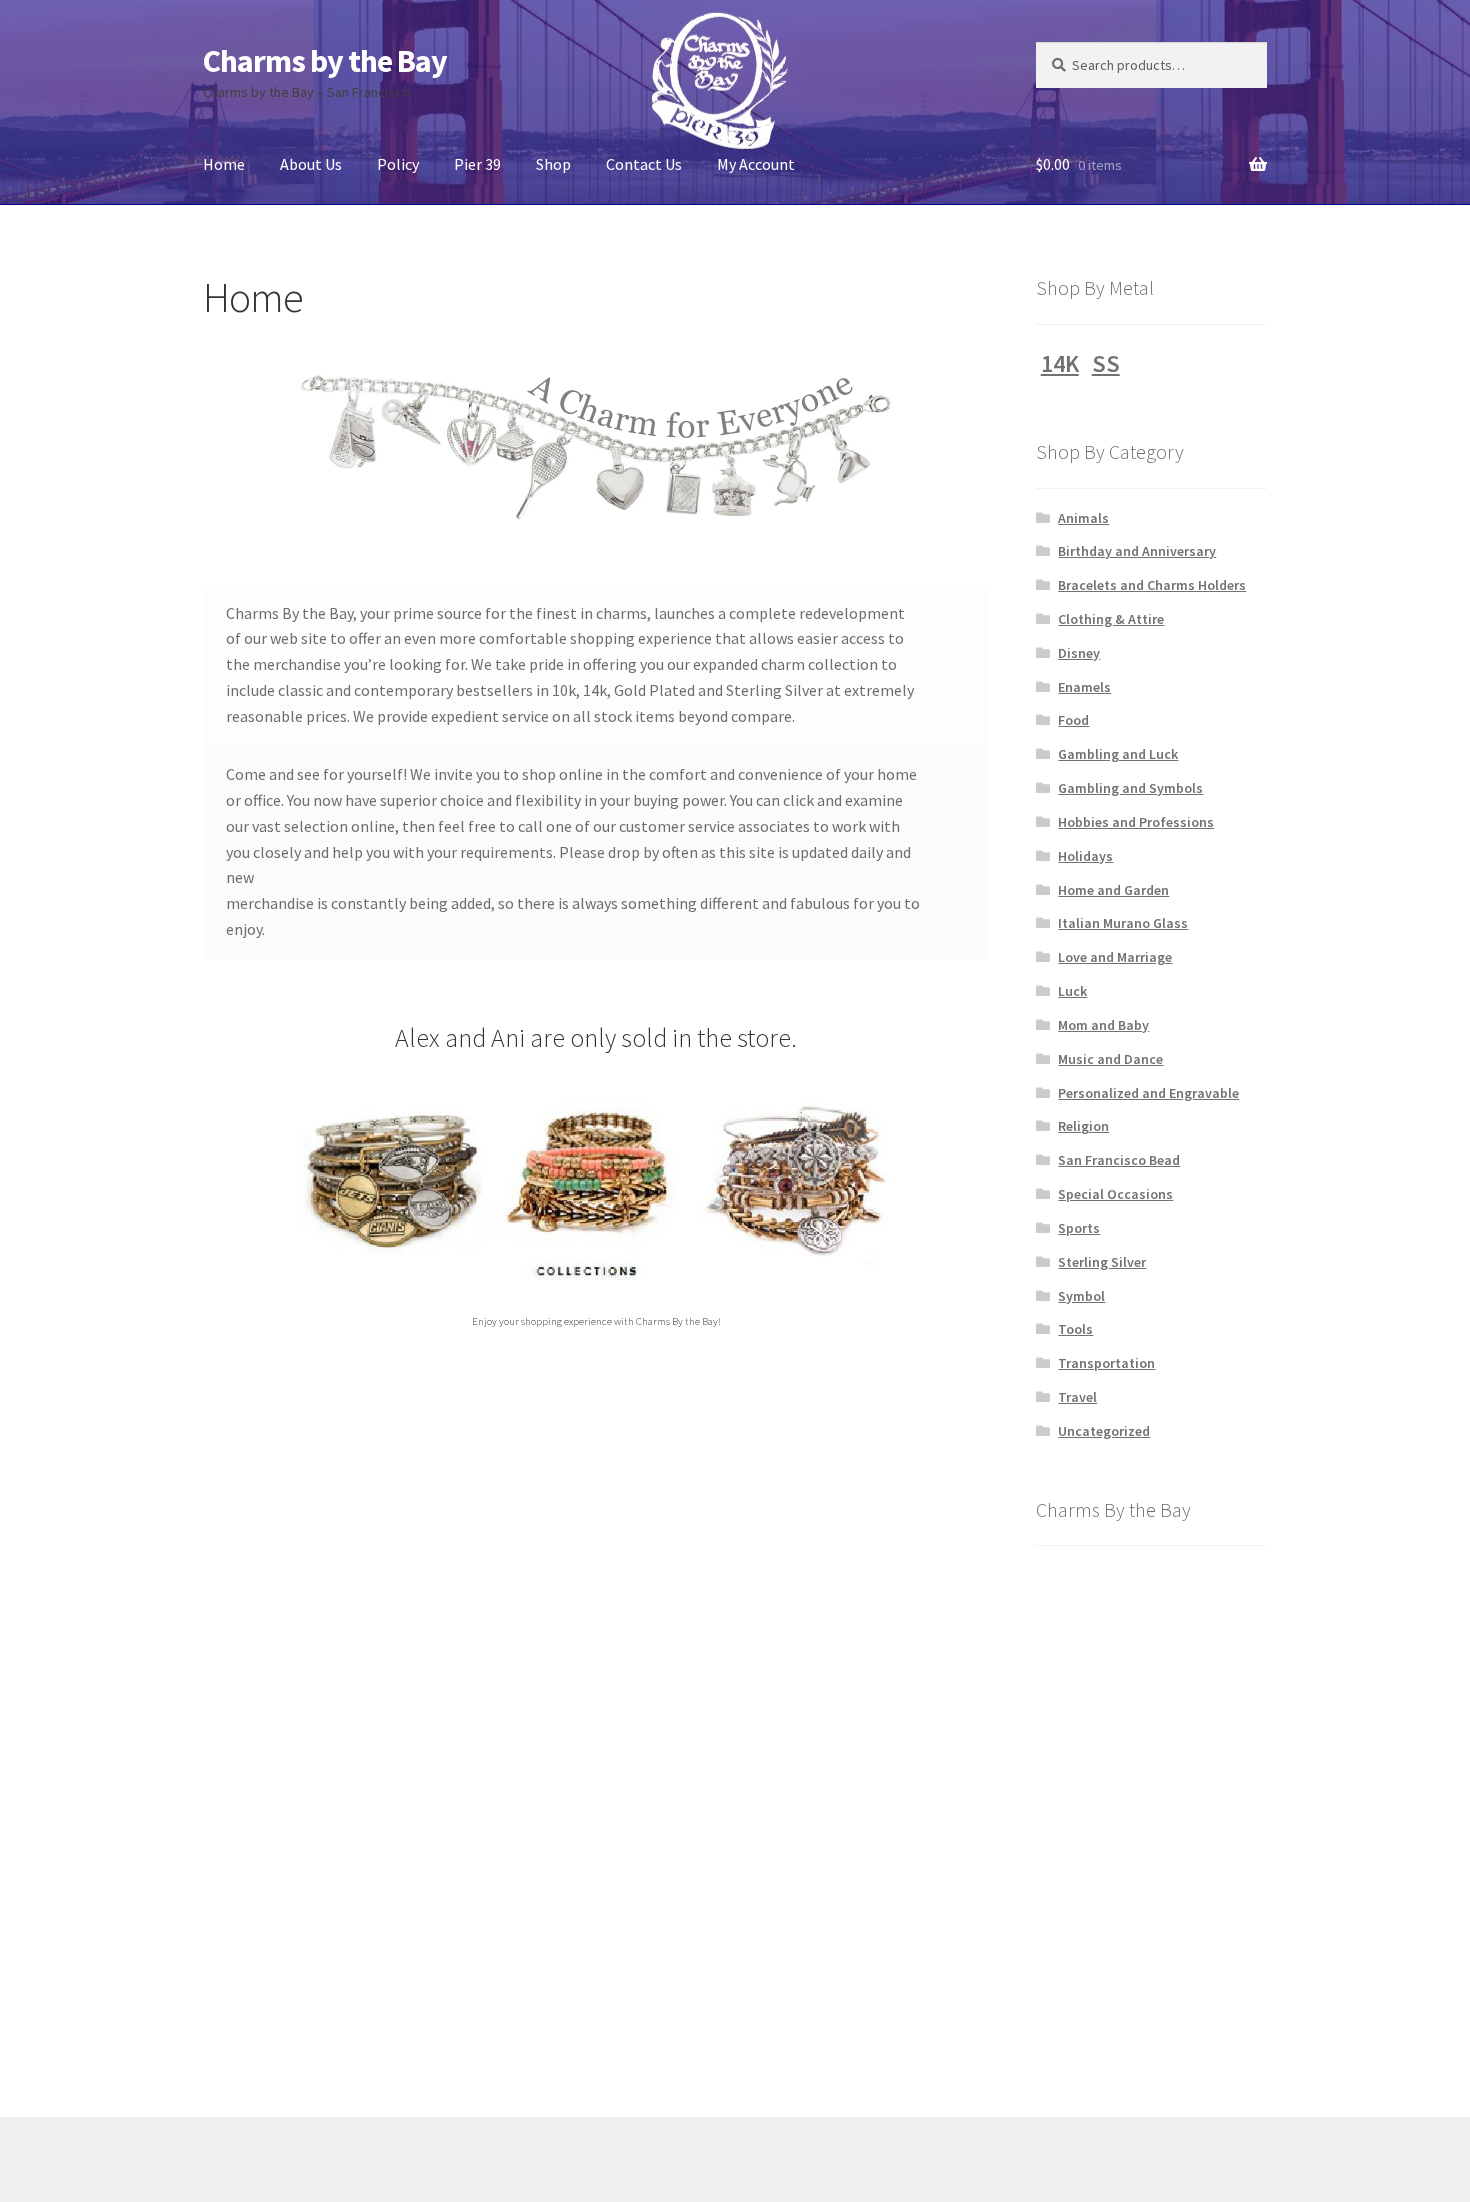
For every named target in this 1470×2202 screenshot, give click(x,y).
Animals (1083, 518)
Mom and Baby (1103, 1025)
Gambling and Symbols (1130, 788)
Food (1073, 720)
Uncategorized (1104, 1431)
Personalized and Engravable (1148, 1093)
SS (1106, 363)
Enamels (1084, 687)
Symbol (1081, 1296)
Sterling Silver (1102, 1262)
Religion (1083, 1126)
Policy (398, 164)
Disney (1079, 653)
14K (1060, 363)
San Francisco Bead (1119, 1160)
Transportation (1106, 1363)
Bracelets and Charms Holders (1152, 585)
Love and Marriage (1115, 957)
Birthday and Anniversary (1137, 551)
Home (224, 164)
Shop (553, 164)
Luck (1072, 991)
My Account (756, 164)
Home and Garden (1113, 890)
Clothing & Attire (1111, 619)
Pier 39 (477, 164)
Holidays (1085, 856)
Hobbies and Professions (1136, 822)
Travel (1077, 1397)
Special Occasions (1115, 1194)
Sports (1079, 1228)
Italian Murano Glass (1123, 923)
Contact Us (644, 164)
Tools (1075, 1329)
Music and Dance (1110, 1059)
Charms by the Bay (325, 61)
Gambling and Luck (1118, 754)
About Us (311, 164)
